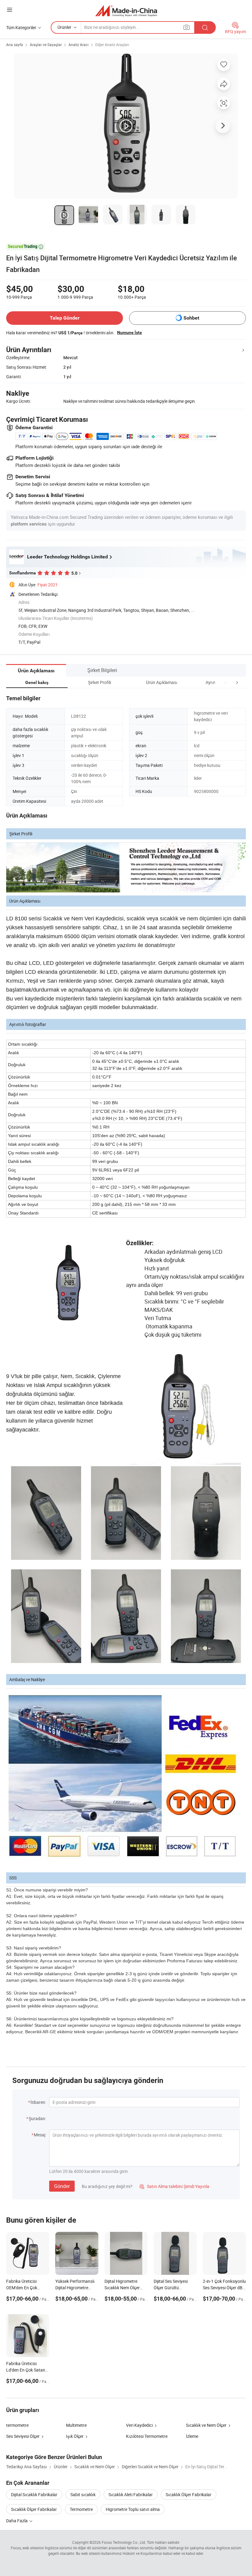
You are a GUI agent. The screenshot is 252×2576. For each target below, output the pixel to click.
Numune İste (130, 332)
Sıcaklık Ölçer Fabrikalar (189, 2494)
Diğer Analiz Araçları (112, 45)
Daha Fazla (17, 2521)
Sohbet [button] (191, 318)
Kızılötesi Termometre (147, 2436)
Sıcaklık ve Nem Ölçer (206, 2425)
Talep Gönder (65, 318)
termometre (17, 2425)
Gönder (62, 2186)
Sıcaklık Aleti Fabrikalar (131, 2494)
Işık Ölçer (75, 2436)
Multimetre (76, 2425)
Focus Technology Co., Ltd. (124, 2542)
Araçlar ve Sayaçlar (46, 45)
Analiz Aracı (79, 45)
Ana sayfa (15, 45)
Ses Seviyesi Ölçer (23, 2436)
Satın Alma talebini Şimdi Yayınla (174, 2186)
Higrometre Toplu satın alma (133, 2509)
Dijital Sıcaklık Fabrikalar (34, 2494)
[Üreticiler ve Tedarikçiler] (126, 11)
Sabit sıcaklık (83, 2494)
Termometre (81, 2509)
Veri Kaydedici (139, 2425)
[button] (226, 682)
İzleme (192, 2436)
